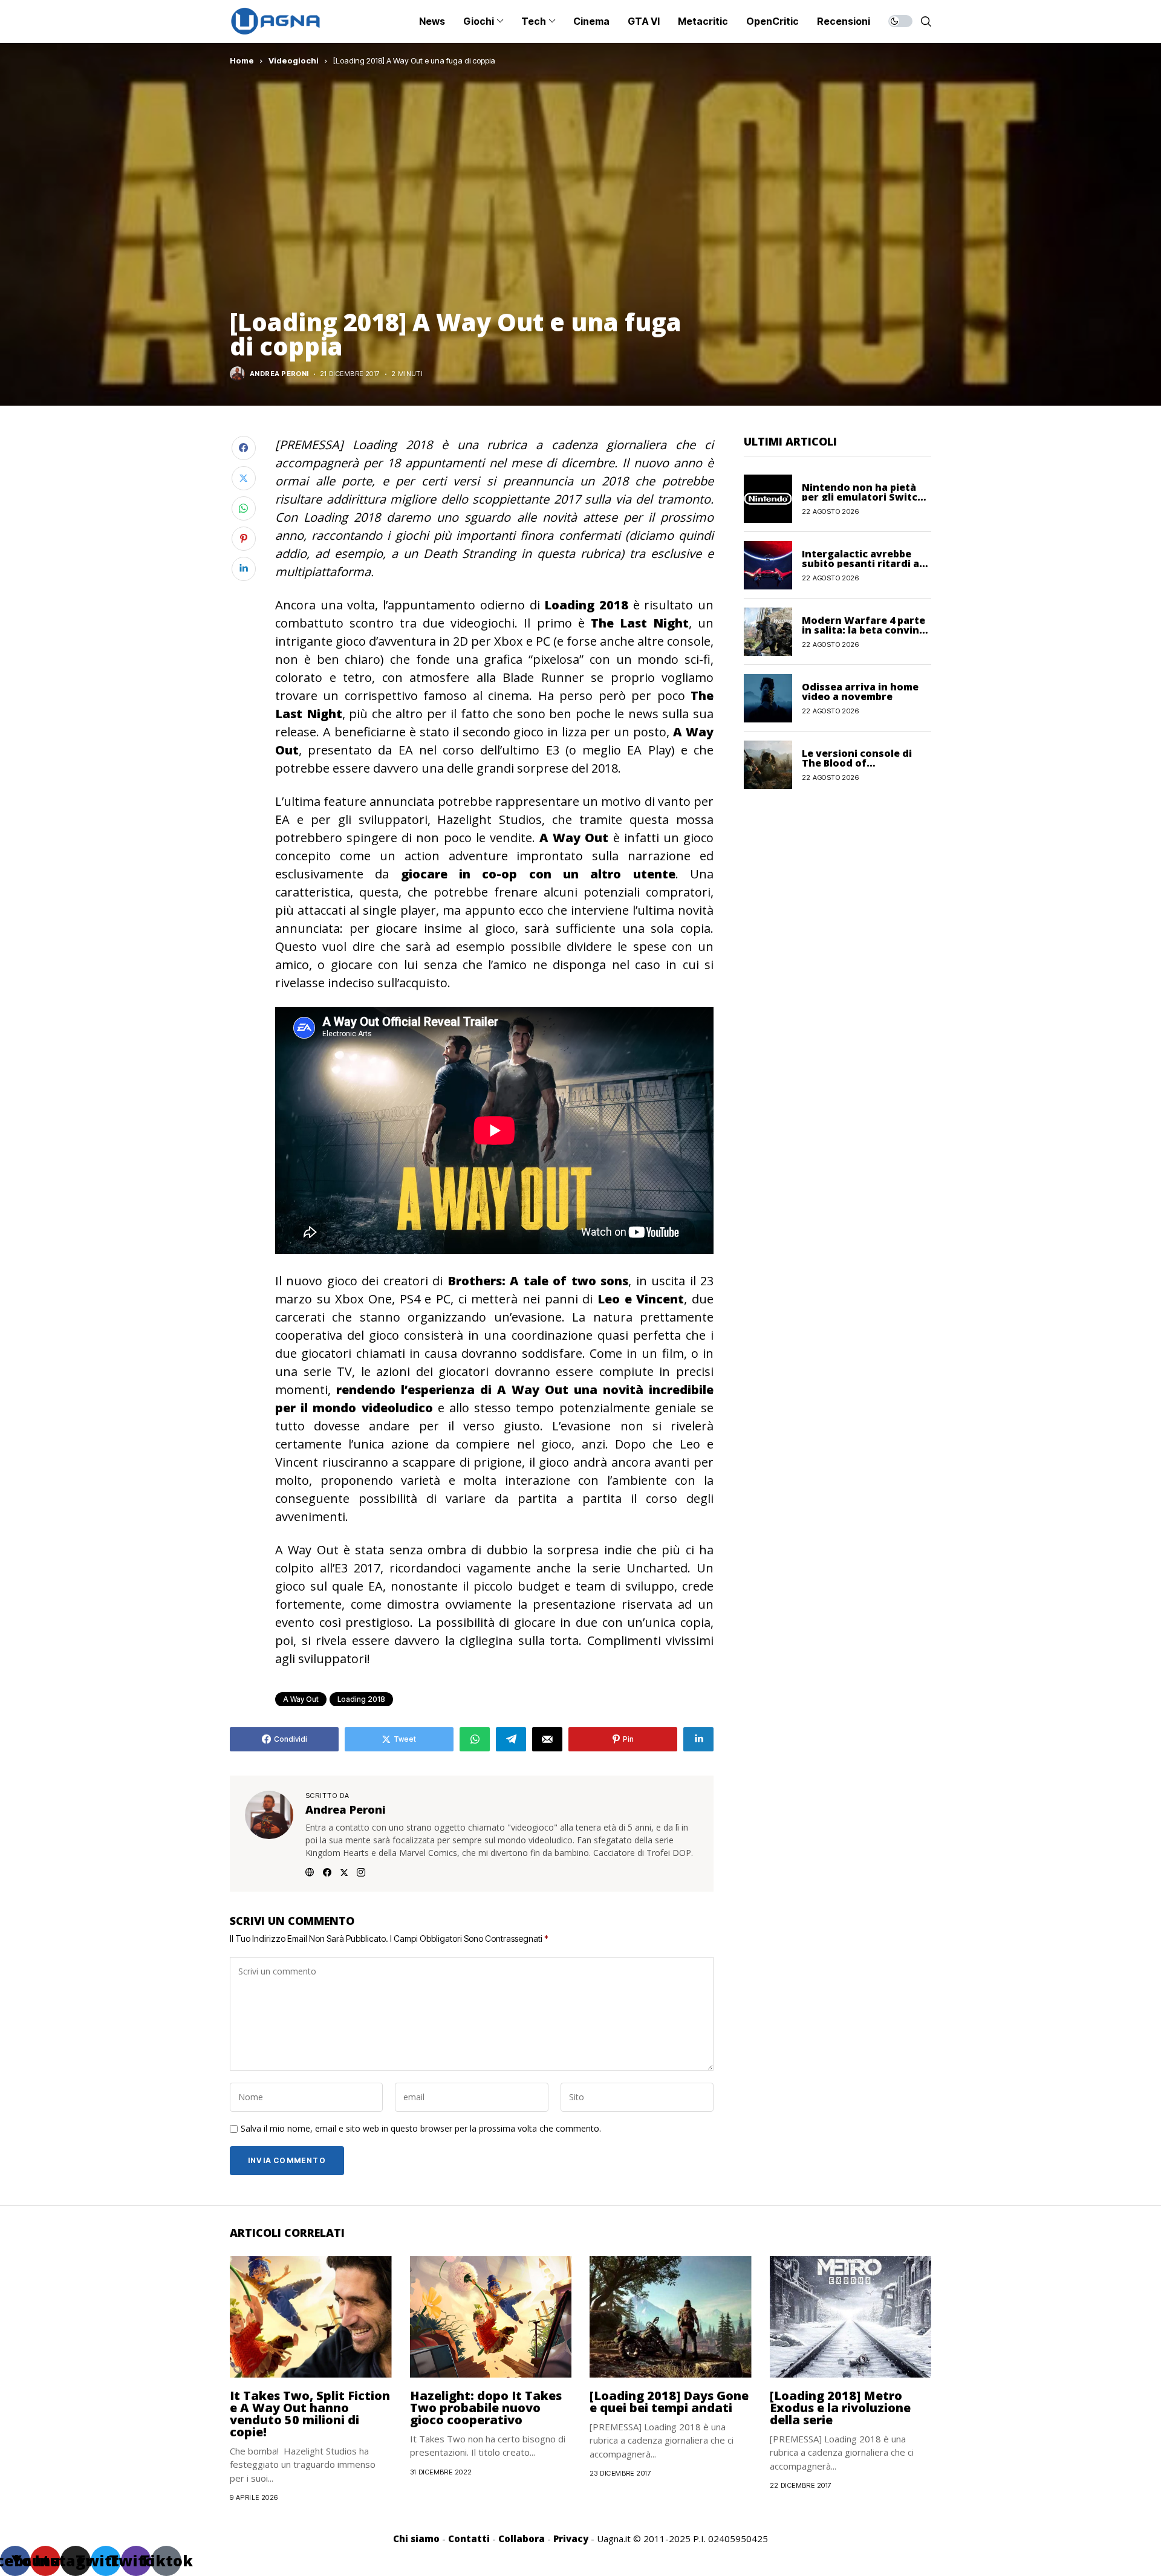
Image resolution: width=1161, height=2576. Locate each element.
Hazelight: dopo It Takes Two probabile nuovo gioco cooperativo (486, 2408)
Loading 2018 (361, 1699)
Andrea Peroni (279, 374)
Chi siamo (416, 2539)
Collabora (522, 2539)
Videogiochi (294, 60)
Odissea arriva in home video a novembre (860, 691)
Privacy (571, 2539)
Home (242, 60)
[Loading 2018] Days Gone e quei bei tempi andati (669, 2402)
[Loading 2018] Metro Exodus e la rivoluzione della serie (840, 2408)
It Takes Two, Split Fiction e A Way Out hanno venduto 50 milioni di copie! (310, 2414)
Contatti (469, 2539)
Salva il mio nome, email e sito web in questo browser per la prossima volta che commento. (421, 2129)
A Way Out (301, 1699)
